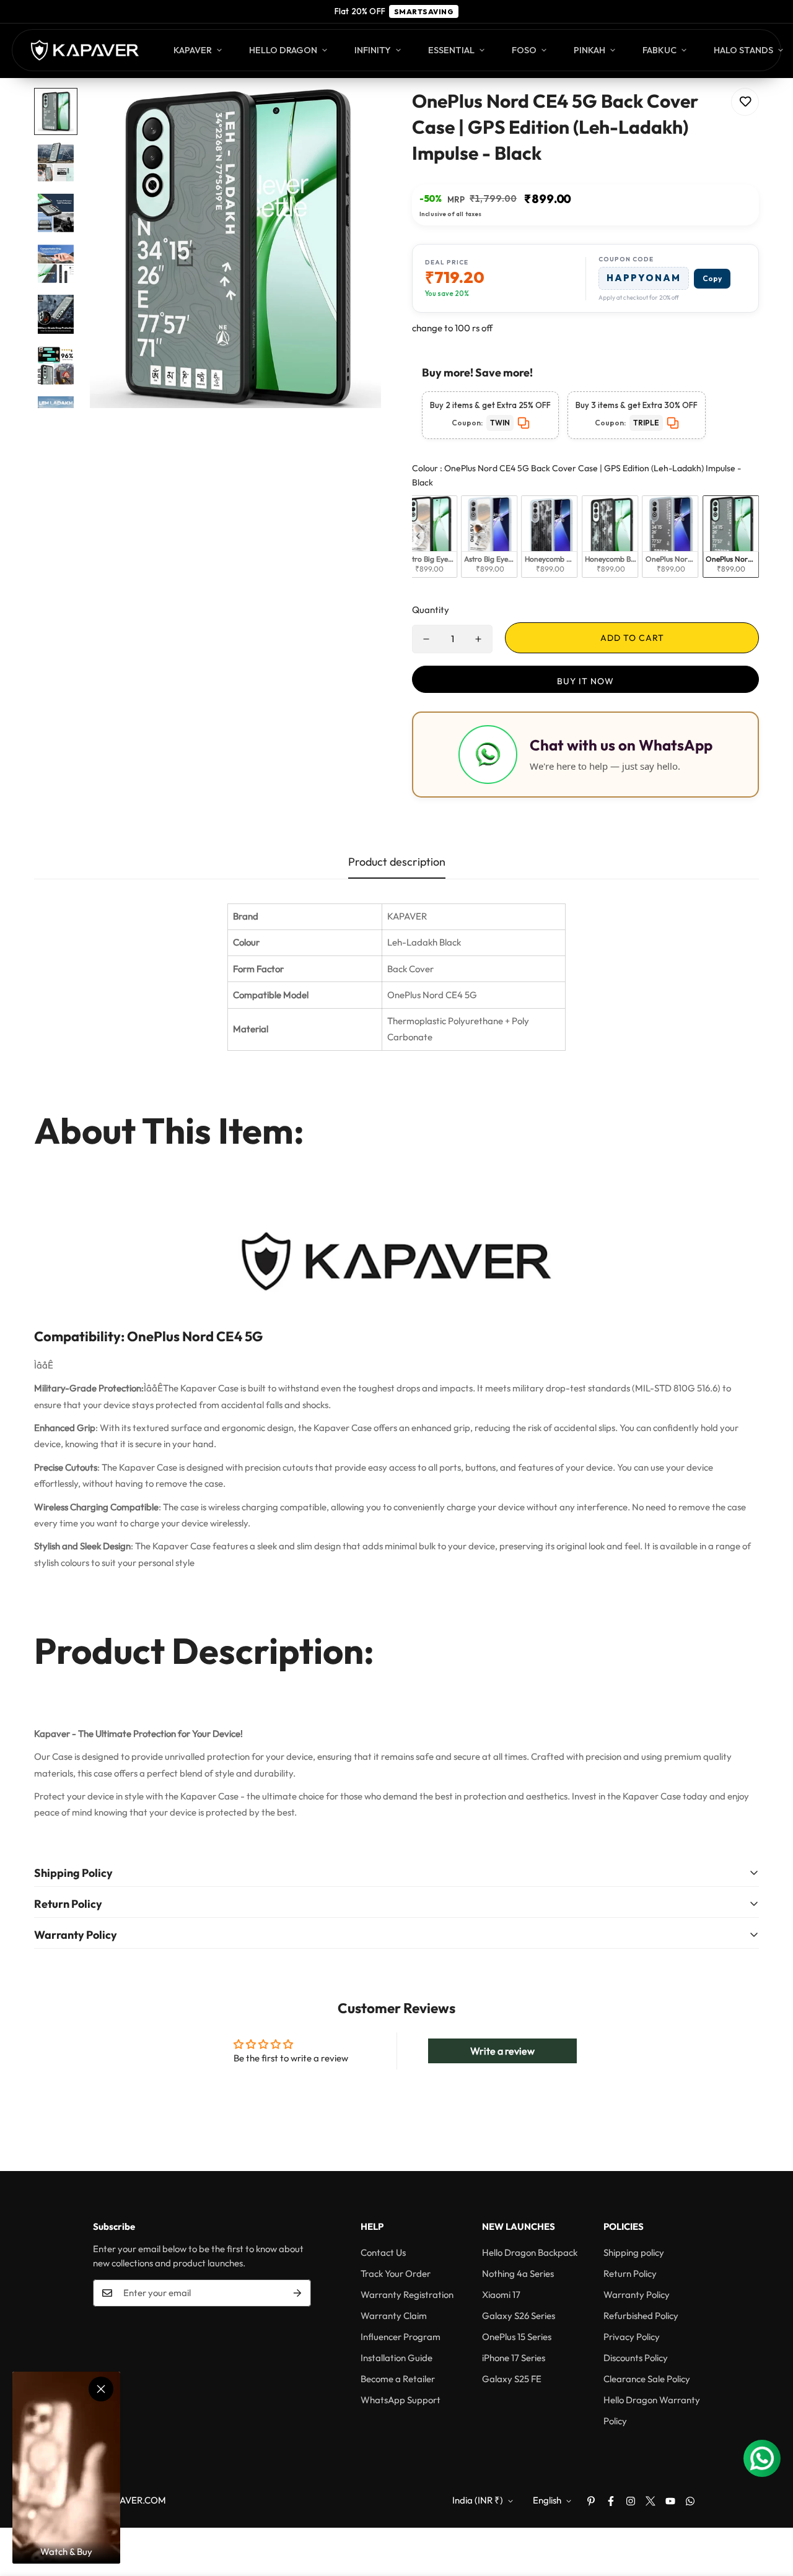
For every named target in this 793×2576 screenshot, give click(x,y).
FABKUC (659, 50)
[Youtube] (670, 2501)
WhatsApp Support (401, 2400)
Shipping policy (634, 2252)
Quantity (431, 610)
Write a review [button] (502, 2051)
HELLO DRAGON (283, 50)
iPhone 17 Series (514, 2358)
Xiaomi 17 (501, 2295)
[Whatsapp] (690, 2501)
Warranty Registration (407, 2295)
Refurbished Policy (641, 2316)
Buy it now (585, 681)
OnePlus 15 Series (517, 2337)
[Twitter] (651, 2501)
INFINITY (373, 50)
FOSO (524, 50)
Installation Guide (396, 2358)
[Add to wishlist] (745, 102)
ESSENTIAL (451, 50)
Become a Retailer (398, 2379)
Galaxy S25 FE (512, 2379)
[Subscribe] (297, 2293)
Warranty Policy (637, 2295)
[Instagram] (631, 2501)
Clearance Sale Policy (647, 2379)
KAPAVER (193, 50)
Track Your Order (396, 2274)
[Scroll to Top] (769, 2509)
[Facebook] (611, 2501)
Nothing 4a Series (518, 2274)
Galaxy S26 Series (519, 2316)
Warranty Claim (394, 2316)
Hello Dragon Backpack (530, 2252)
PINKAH (589, 50)
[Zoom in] (355, 114)
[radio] (429, 537)
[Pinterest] (591, 2501)
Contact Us (383, 2252)
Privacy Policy (632, 2337)
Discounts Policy (636, 2358)
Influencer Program (401, 2337)
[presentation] (418, 536)
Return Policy (630, 2274)
